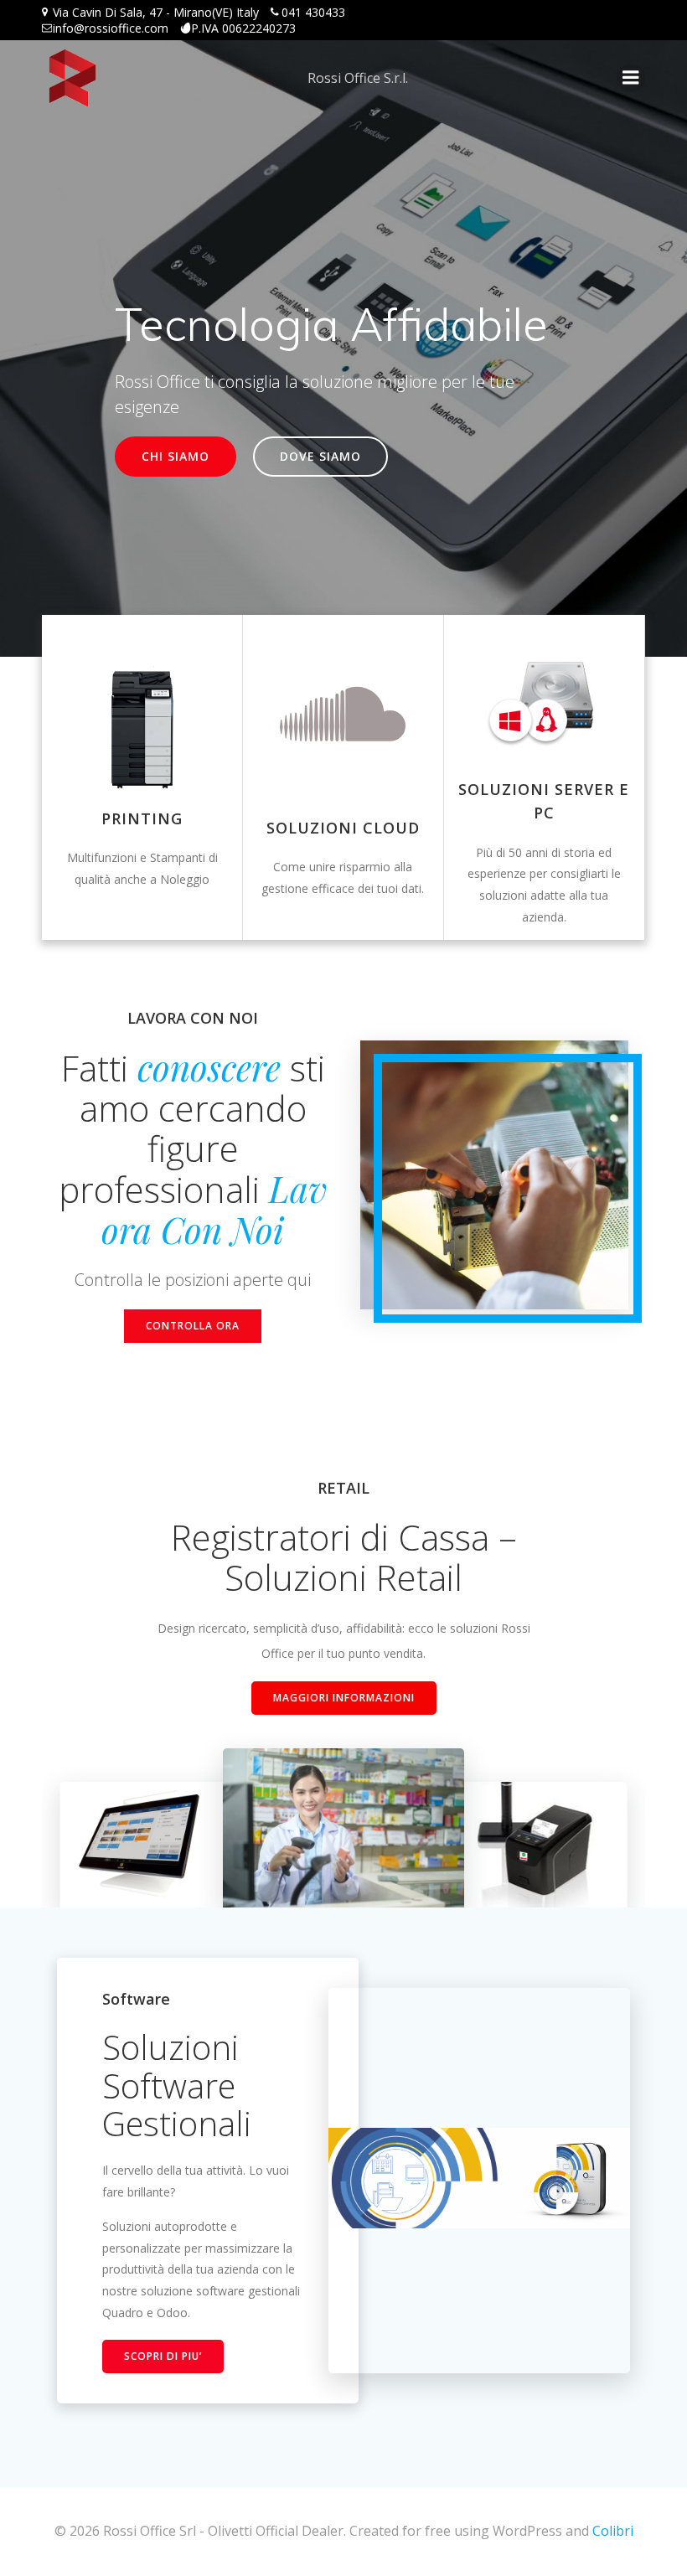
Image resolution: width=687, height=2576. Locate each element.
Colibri (613, 2531)
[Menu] (631, 78)
